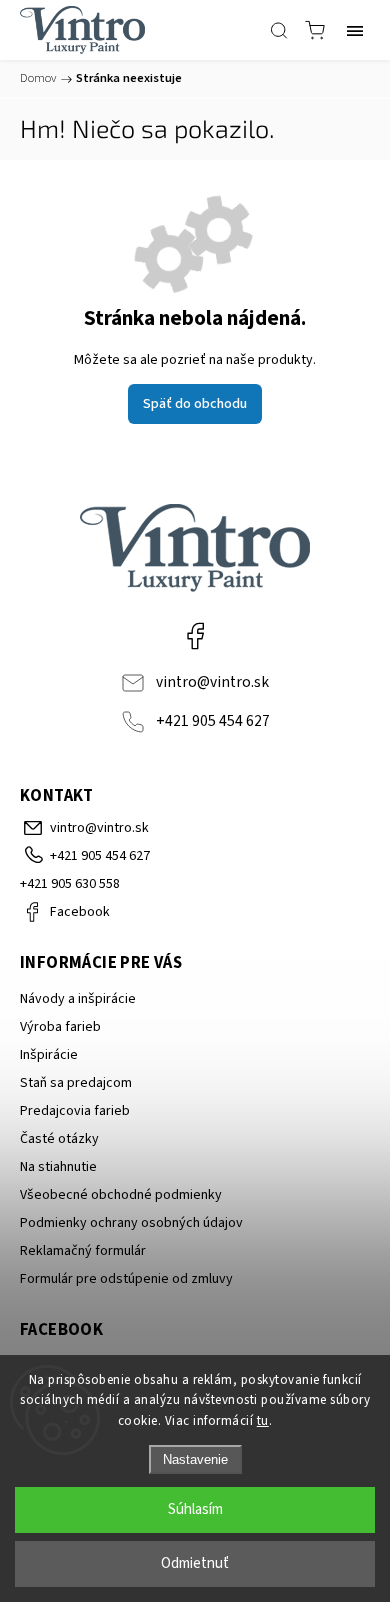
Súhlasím (195, 1509)
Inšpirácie (49, 1055)
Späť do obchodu (195, 404)
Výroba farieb (60, 1027)
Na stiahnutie (58, 1167)
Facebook (195, 636)
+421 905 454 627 (213, 721)
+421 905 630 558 (70, 884)
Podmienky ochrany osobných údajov (131, 1223)
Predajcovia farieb (75, 1111)
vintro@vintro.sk (212, 682)
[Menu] (355, 30)
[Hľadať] (279, 30)
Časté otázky (59, 1139)
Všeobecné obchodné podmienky (121, 1195)
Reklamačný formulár (83, 1251)
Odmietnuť (195, 1563)
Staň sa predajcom (76, 1083)
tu (263, 1421)
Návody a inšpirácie (78, 999)
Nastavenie (195, 1459)
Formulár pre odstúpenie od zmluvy (126, 1279)
